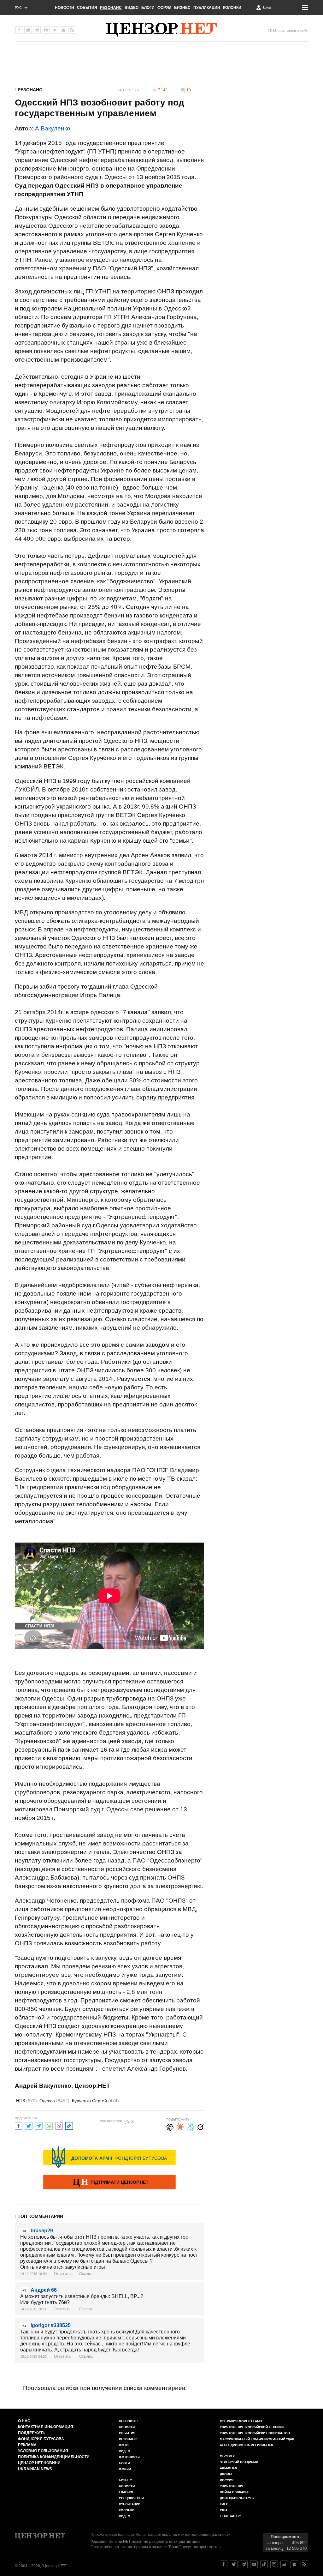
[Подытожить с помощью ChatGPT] (170, 2126)
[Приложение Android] (55, 30)
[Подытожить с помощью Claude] (180, 2126)
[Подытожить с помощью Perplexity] (190, 2126)
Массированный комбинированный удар (257, 2439)
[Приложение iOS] (63, 30)
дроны (226, 2474)
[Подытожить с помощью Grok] (200, 2126)
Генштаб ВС (230, 2516)
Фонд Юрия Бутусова (41, 2439)
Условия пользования (43, 2451)
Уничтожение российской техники (252, 2427)
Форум (164, 8)
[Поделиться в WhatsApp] (49, 2125)
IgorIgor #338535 (51, 2325)
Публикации (207, 8)
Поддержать (32, 2433)
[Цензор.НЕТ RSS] (72, 30)
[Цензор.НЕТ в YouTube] (46, 30)
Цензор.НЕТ (129, 2421)
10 (189, 90)
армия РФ (229, 2468)
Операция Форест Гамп (241, 2421)
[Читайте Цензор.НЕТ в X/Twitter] (234, 2564)
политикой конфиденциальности (201, 2535)
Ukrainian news (35, 2469)
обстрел (228, 2456)
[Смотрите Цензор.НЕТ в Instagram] (274, 2564)
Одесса (54, 2101)
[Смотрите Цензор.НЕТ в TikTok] (264, 2564)
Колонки (232, 8)
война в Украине (235, 2492)
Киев (224, 2504)
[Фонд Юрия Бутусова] (109, 2157)
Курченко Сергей (95, 2101)
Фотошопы (129, 2457)
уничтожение (232, 2486)
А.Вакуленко (53, 128)
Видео (132, 8)
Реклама (27, 2445)
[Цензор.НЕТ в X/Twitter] (28, 30)
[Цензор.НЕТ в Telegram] (37, 30)
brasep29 (42, 2231)
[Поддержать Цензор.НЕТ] (109, 2182)
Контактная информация (46, 2427)
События (87, 8)
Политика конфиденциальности (54, 2457)
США (224, 2510)
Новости (65, 8)
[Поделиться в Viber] (59, 2125)
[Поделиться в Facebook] (19, 2125)
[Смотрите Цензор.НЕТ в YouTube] (254, 2564)
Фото (124, 2445)
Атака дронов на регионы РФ (247, 2445)
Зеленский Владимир (239, 2462)
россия (227, 2480)
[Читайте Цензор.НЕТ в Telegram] (244, 2564)
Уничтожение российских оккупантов (255, 2433)
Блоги (148, 8)
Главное (127, 2492)
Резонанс (111, 8)
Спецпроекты (131, 2498)
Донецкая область (237, 2498)
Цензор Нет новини (39, 2463)
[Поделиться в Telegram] (39, 2125)
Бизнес (182, 8)
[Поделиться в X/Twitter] (29, 2125)
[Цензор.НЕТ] (161, 30)
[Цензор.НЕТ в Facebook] (19, 30)
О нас (24, 2421)
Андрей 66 (44, 2290)
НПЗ (26, 2101)
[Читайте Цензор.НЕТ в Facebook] (224, 2564)
